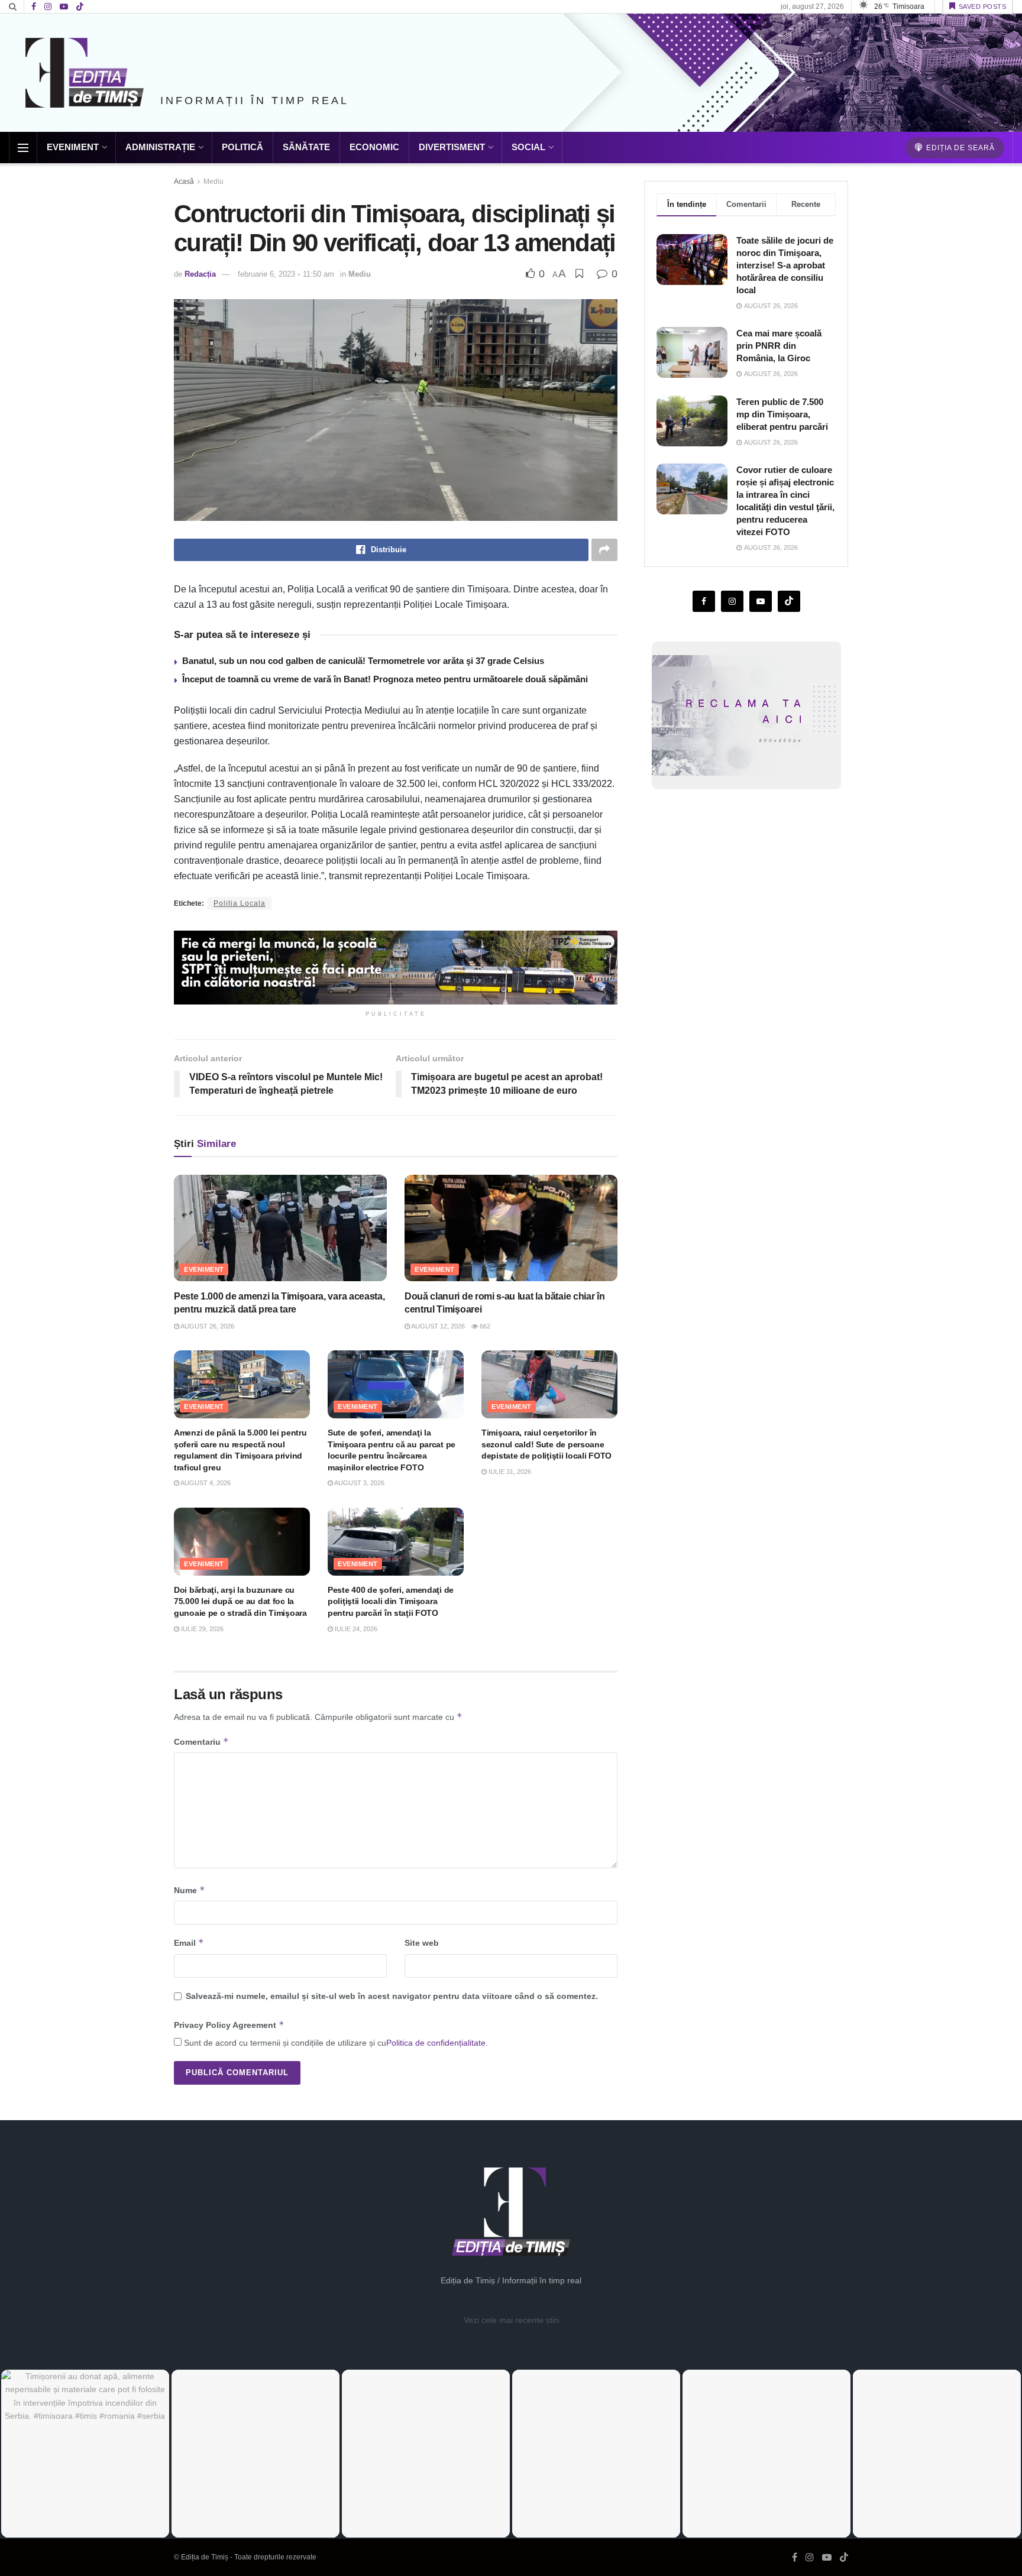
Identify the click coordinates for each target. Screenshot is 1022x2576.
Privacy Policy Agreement (229, 2025)
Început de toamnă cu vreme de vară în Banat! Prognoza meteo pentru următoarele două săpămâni (385, 679)
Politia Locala (240, 903)
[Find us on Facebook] (34, 7)
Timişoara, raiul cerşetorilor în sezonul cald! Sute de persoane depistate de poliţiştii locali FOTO (546, 1444)
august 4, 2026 (205, 1483)
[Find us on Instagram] (48, 7)
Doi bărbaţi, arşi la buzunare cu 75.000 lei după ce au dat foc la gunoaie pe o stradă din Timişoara (240, 1601)
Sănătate (306, 147)
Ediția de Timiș (205, 2557)
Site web (422, 1943)
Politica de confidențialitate (436, 2043)
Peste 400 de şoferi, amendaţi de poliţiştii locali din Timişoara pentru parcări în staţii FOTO (391, 1601)
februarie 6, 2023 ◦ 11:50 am (286, 274)
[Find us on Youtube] (64, 7)
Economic (374, 147)
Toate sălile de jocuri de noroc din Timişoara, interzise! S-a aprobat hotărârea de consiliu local (785, 265)
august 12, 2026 (437, 1326)
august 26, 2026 (207, 1326)
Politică (242, 147)
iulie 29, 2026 (201, 1629)
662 (484, 1326)
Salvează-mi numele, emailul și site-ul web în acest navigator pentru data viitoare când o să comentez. (392, 1996)
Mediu (214, 182)
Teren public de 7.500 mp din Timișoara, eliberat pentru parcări (782, 414)
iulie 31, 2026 (509, 1472)
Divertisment (452, 147)
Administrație (160, 147)
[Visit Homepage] (85, 73)
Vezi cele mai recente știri (511, 2320)
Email (189, 1942)
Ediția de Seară (959, 148)
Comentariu (201, 1741)
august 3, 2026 (359, 1483)
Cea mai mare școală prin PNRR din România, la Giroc (779, 346)
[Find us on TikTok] (80, 7)
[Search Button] (13, 7)
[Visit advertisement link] (396, 968)
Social (528, 147)
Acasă (184, 182)
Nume (190, 1890)
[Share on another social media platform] (604, 550)
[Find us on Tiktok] (789, 601)
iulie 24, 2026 (355, 1629)
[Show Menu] (23, 148)
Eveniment (73, 147)
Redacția (200, 274)
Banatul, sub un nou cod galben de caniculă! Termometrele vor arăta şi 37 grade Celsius (363, 661)
